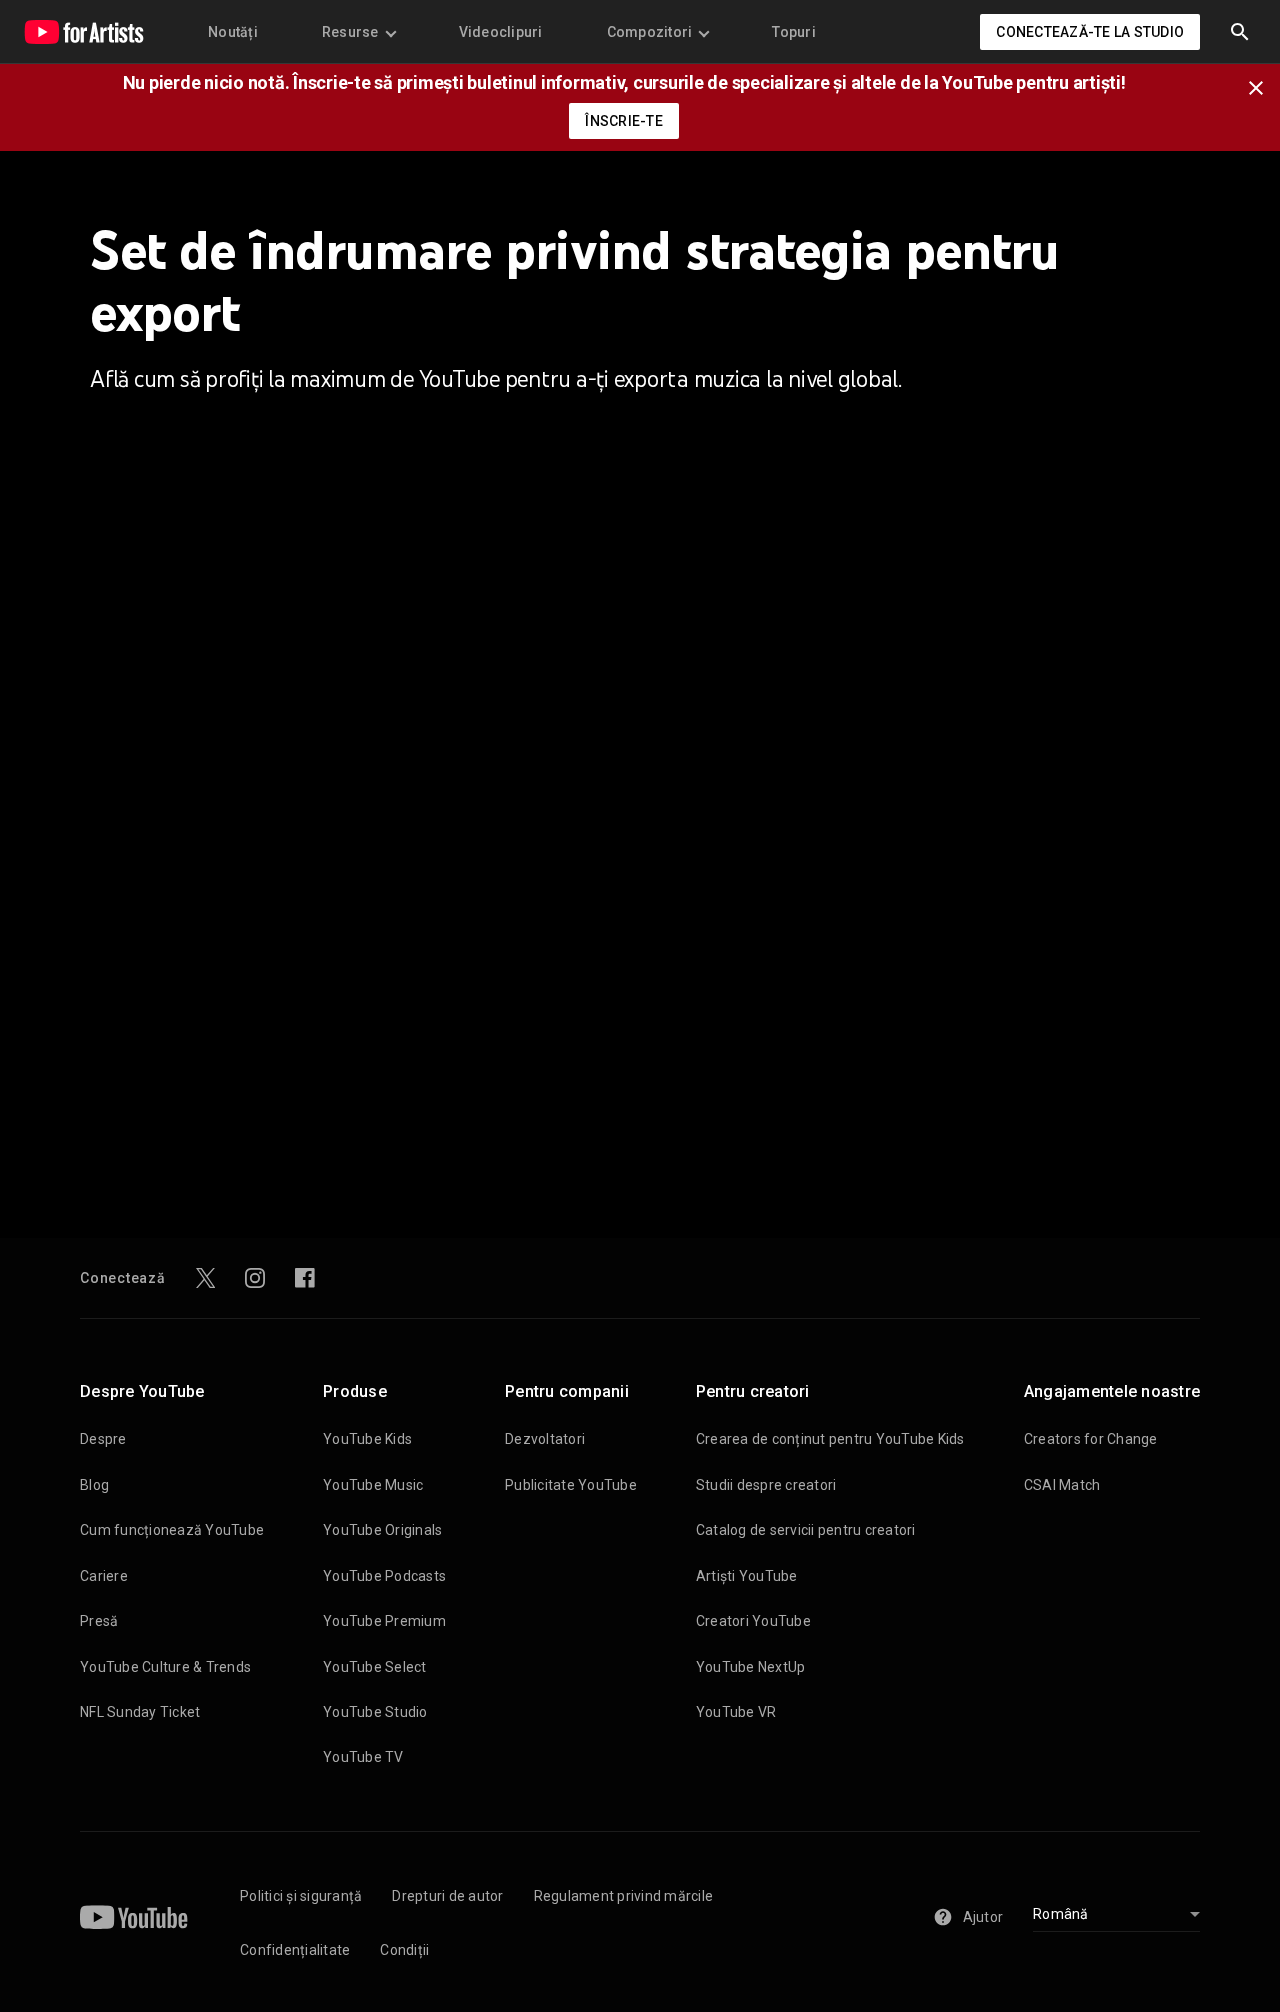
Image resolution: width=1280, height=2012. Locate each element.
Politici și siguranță (301, 1896)
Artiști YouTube (747, 1576)
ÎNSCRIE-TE (624, 121)
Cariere (104, 1576)
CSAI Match (1062, 1485)
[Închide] (1262, 86)
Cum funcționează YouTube (172, 1530)
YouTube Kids (367, 1439)
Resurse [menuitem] (350, 32)
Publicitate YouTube (571, 1485)
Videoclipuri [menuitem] (501, 32)
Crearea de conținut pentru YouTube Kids (830, 1439)
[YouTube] (134, 1917)
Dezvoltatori (545, 1439)
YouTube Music (373, 1485)
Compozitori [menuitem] (650, 32)
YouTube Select (375, 1667)
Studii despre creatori (766, 1485)
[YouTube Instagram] (255, 1278)
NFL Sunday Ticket (140, 1712)
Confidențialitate (295, 1950)
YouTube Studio (375, 1712)
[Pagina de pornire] (84, 32)
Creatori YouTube (753, 1621)
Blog (94, 1485)
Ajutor (983, 1917)
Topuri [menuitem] (794, 32)
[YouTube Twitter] (206, 1278)
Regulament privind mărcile (624, 1896)
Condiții (404, 1950)
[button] (1240, 32)
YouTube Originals (382, 1530)
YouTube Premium (384, 1621)
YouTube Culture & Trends (165, 1667)
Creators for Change (1091, 1439)
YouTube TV (363, 1757)
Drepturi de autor (447, 1896)
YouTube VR (736, 1712)
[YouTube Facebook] (305, 1278)
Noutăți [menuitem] (233, 32)
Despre (103, 1439)
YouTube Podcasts (384, 1576)
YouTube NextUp (751, 1667)
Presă (99, 1621)
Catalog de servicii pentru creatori (806, 1530)
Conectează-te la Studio (1090, 32)
